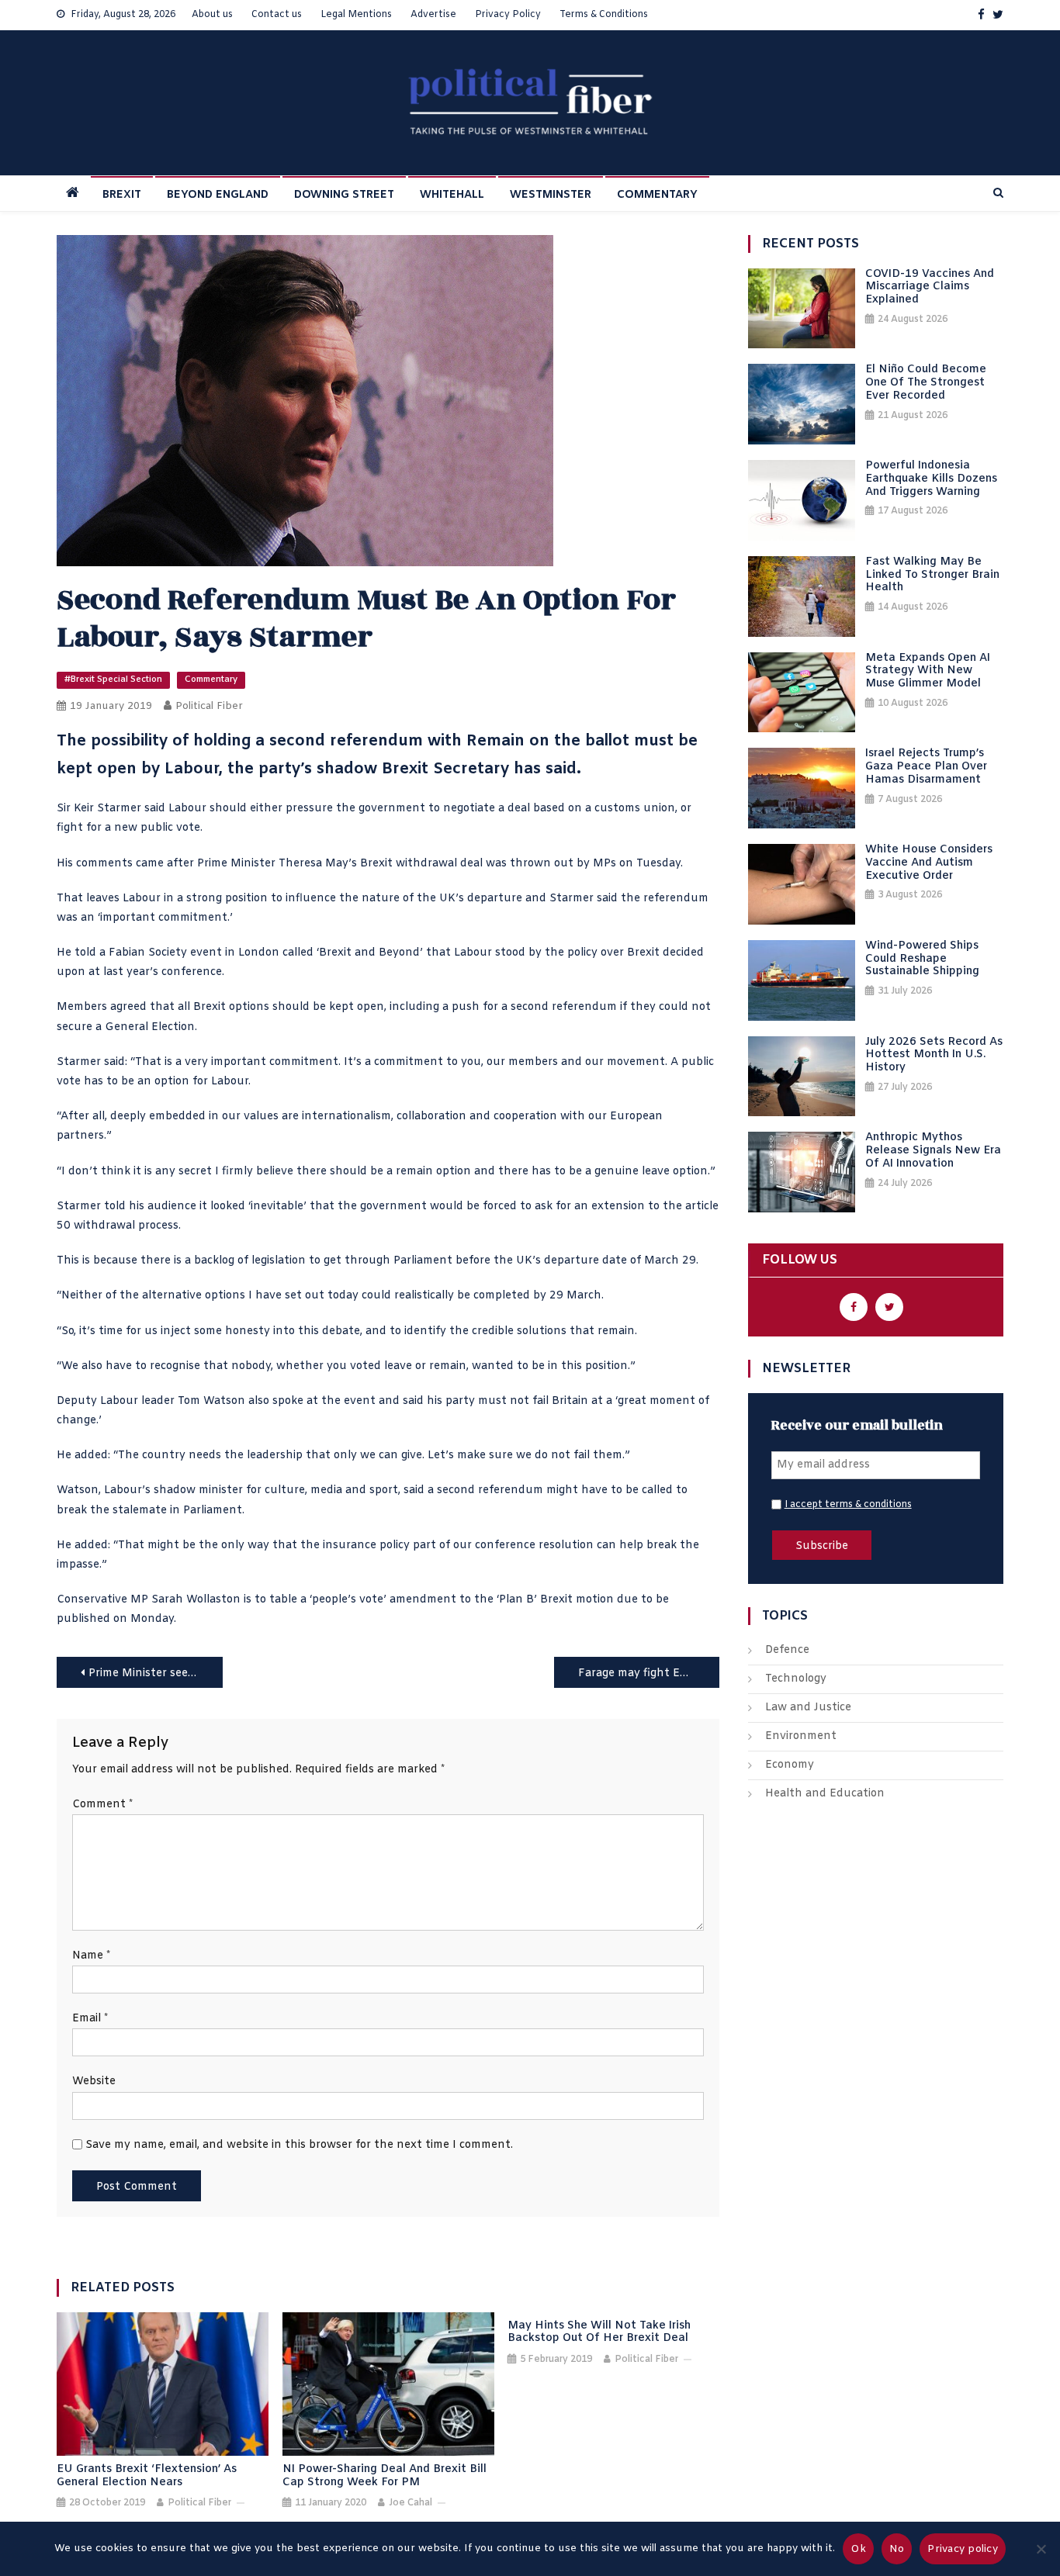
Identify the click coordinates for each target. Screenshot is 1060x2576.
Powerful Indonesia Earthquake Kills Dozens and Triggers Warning (931, 479)
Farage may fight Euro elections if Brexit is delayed (649, 1674)
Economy (790, 1765)
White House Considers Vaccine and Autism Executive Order (929, 863)
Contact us (277, 15)
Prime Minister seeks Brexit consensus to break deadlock (156, 1674)
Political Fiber (209, 706)
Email (90, 2019)
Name (91, 1956)
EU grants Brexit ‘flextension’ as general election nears (147, 2477)
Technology (796, 1679)
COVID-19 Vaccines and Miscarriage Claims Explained (930, 288)
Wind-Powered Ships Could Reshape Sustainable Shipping (922, 960)
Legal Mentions (356, 15)
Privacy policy (963, 2549)
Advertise (433, 15)
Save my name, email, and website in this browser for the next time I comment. (299, 2145)
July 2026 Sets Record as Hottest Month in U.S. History (934, 1056)
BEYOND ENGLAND (218, 195)
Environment (801, 1736)
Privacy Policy (508, 15)
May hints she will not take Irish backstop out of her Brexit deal (599, 2333)
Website (94, 2082)
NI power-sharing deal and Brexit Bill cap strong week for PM (385, 2477)
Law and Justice (808, 1708)
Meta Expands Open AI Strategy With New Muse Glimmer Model (928, 672)
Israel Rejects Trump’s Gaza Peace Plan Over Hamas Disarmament (926, 767)
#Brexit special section (113, 679)
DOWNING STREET (344, 195)
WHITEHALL (452, 195)
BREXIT (122, 195)
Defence (787, 1650)
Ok (858, 2549)
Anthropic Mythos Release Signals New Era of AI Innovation (933, 1151)
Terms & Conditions (604, 15)
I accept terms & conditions (848, 1505)
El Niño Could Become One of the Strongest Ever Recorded (926, 383)
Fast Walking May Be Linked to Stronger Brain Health (932, 576)
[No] (1041, 2549)
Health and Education (825, 1794)
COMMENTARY (657, 195)
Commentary (211, 679)
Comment (102, 1805)
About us (212, 15)
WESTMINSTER (551, 195)
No (897, 2549)
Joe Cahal (410, 2503)
